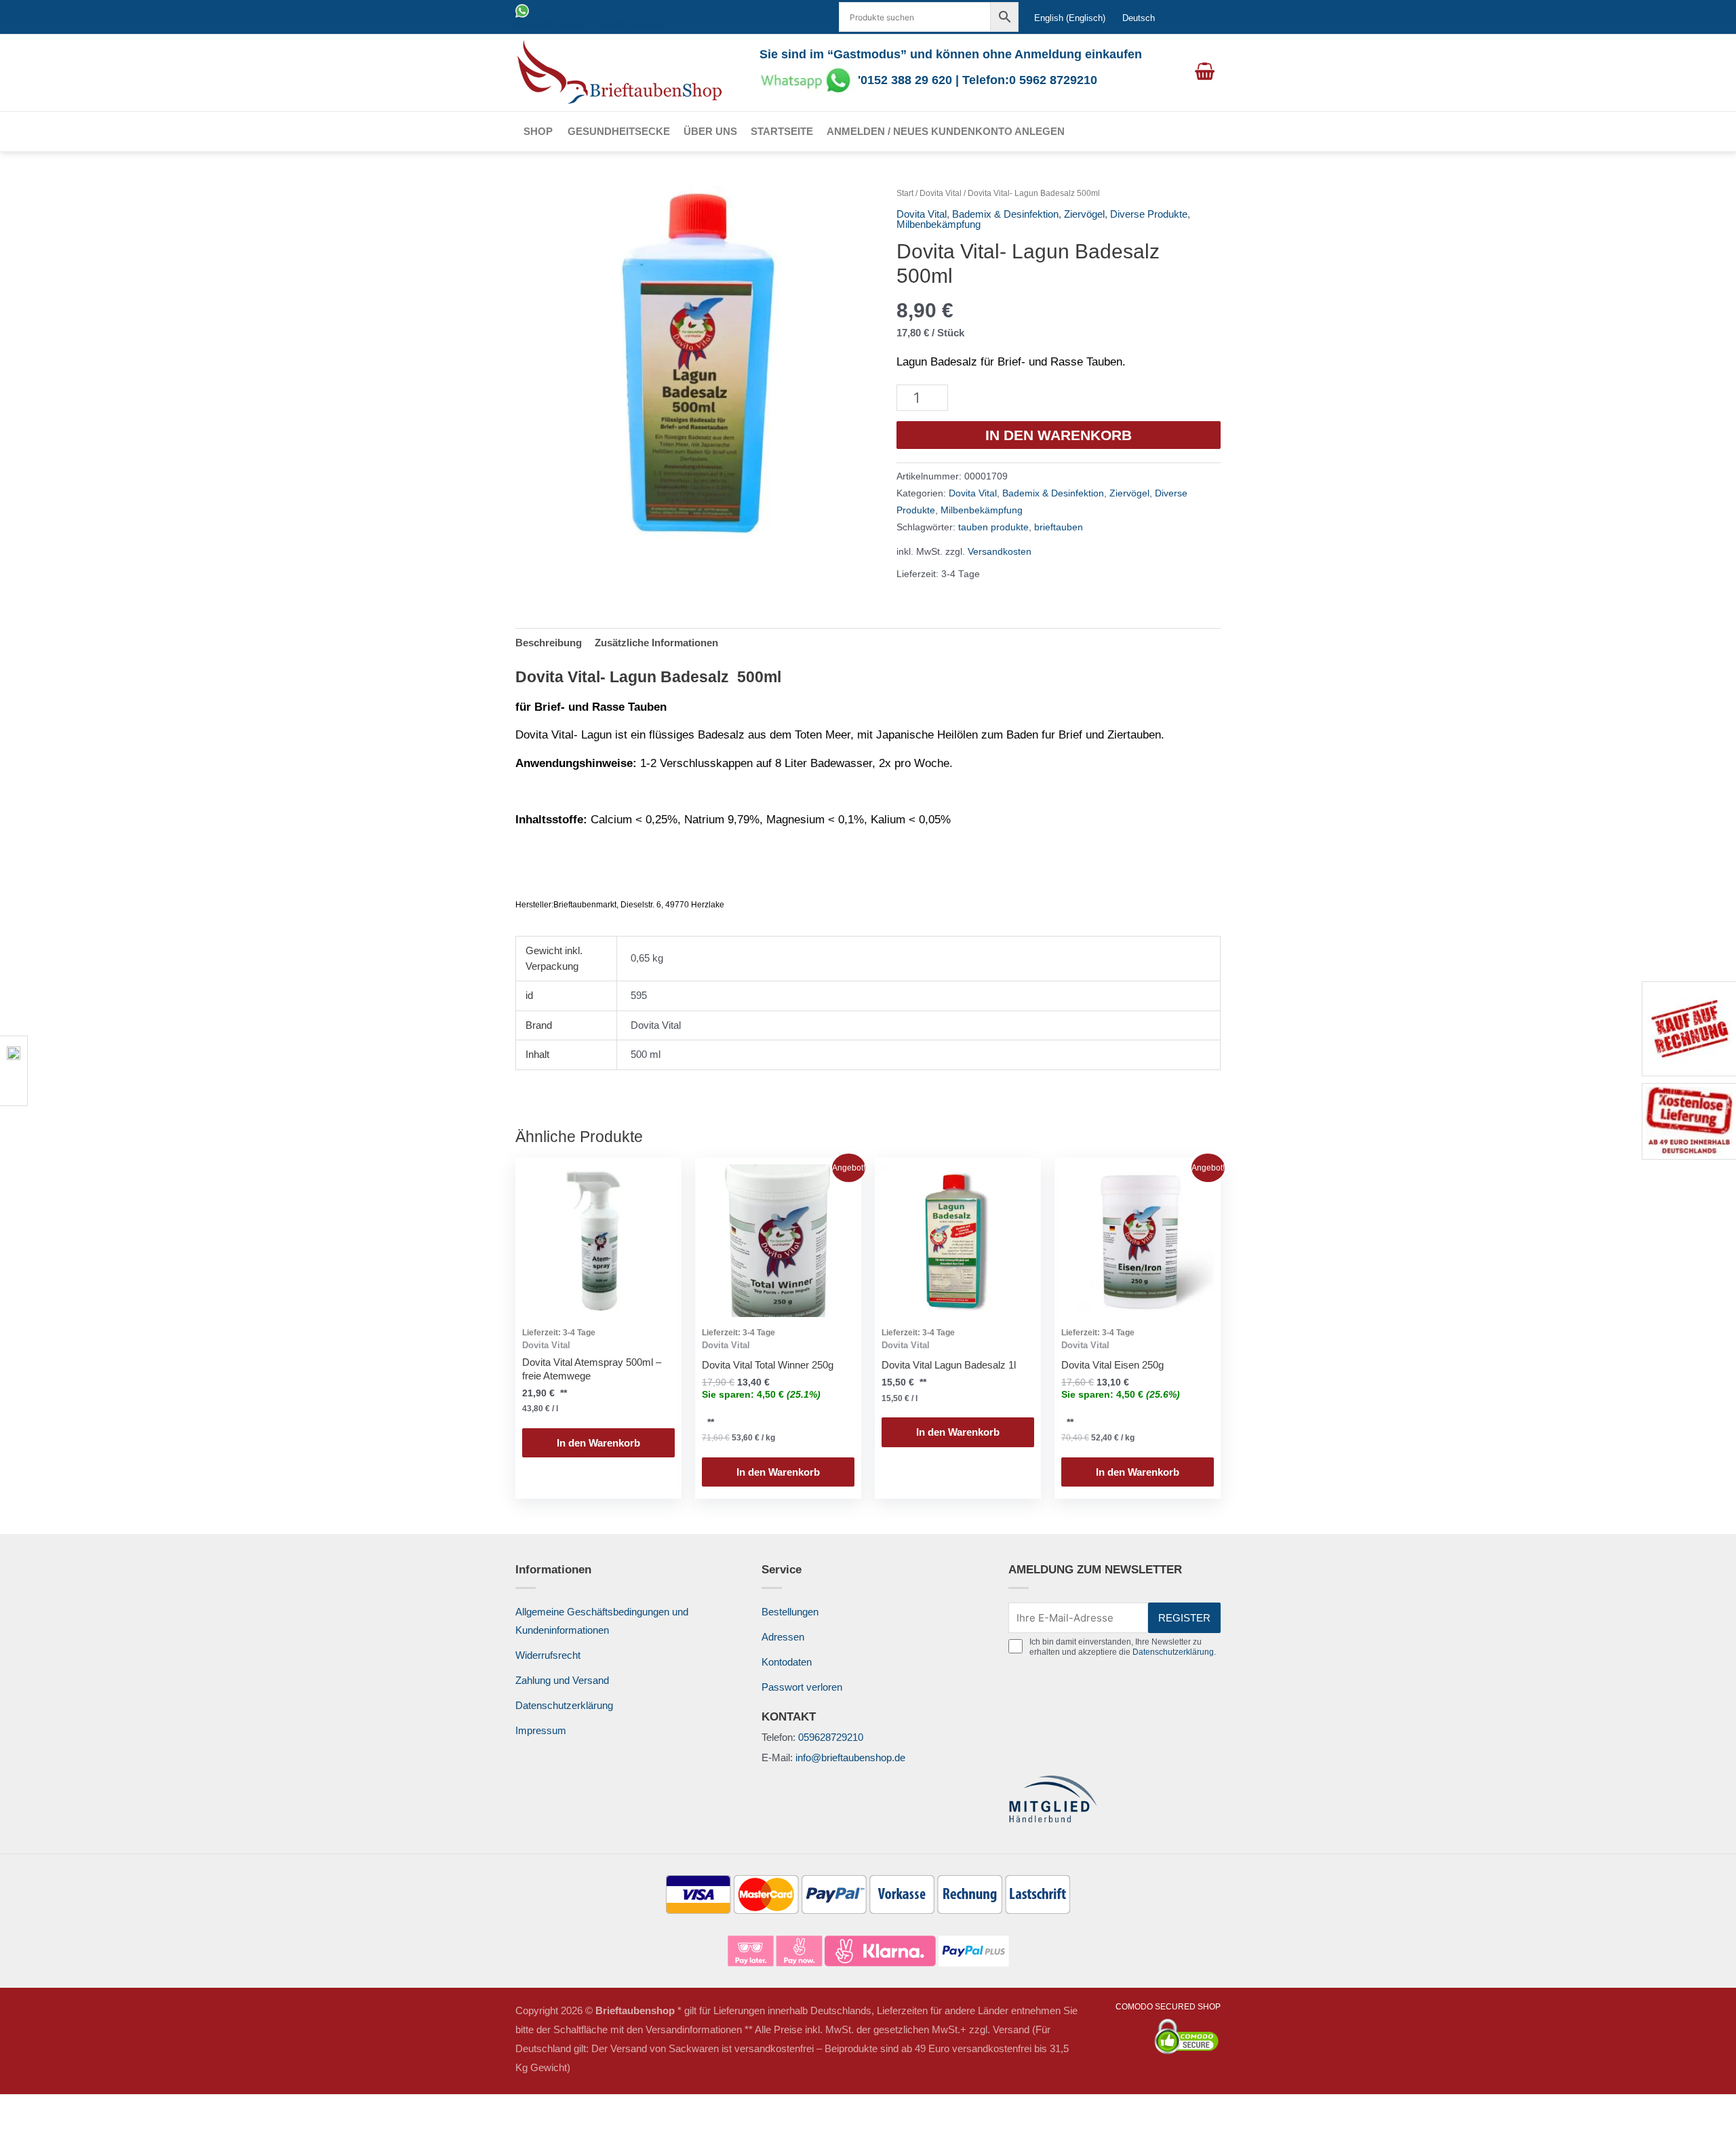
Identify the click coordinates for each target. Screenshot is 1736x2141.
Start (905, 193)
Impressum (541, 1730)
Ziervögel (1084, 214)
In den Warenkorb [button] (598, 1443)
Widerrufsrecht (548, 1655)
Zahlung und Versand (562, 1680)
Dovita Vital (941, 193)
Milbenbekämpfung (939, 224)
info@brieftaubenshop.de (850, 1757)
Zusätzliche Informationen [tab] (656, 643)
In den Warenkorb (1059, 435)
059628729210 (831, 1737)
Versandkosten (1000, 552)
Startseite (782, 131)
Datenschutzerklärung (564, 1705)
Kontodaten (787, 1662)
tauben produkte (993, 527)
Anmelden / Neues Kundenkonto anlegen (946, 131)
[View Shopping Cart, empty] (1205, 73)
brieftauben (1059, 527)
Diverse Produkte (1149, 214)
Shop (538, 131)
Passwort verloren (802, 1687)
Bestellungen (790, 1612)
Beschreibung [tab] (549, 643)
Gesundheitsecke (619, 131)
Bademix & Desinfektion (1005, 214)
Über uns (710, 131)
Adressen (783, 1637)
